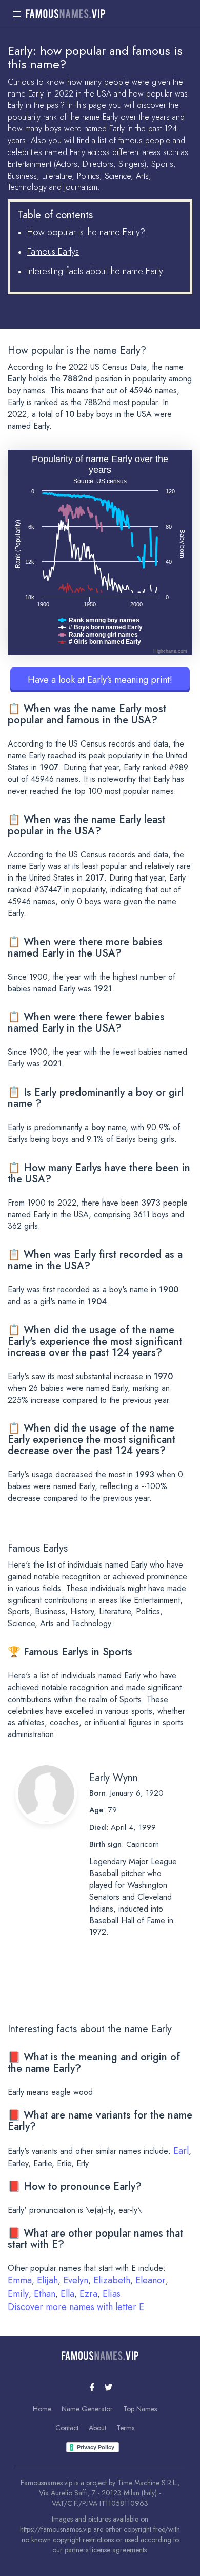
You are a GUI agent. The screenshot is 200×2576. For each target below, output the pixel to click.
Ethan (45, 2294)
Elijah (47, 2280)
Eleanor (151, 2280)
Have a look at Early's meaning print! (100, 680)
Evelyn (76, 2280)
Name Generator (87, 2409)
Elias (112, 2294)
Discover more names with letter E (76, 2307)
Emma (20, 2280)
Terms (125, 2428)
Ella (67, 2294)
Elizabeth (112, 2280)
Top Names (140, 2409)
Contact (67, 2428)
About (97, 2428)
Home (42, 2409)
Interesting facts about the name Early (95, 271)
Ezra (88, 2294)
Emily (18, 2294)
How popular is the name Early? (86, 232)
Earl (181, 2151)
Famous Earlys (53, 252)
